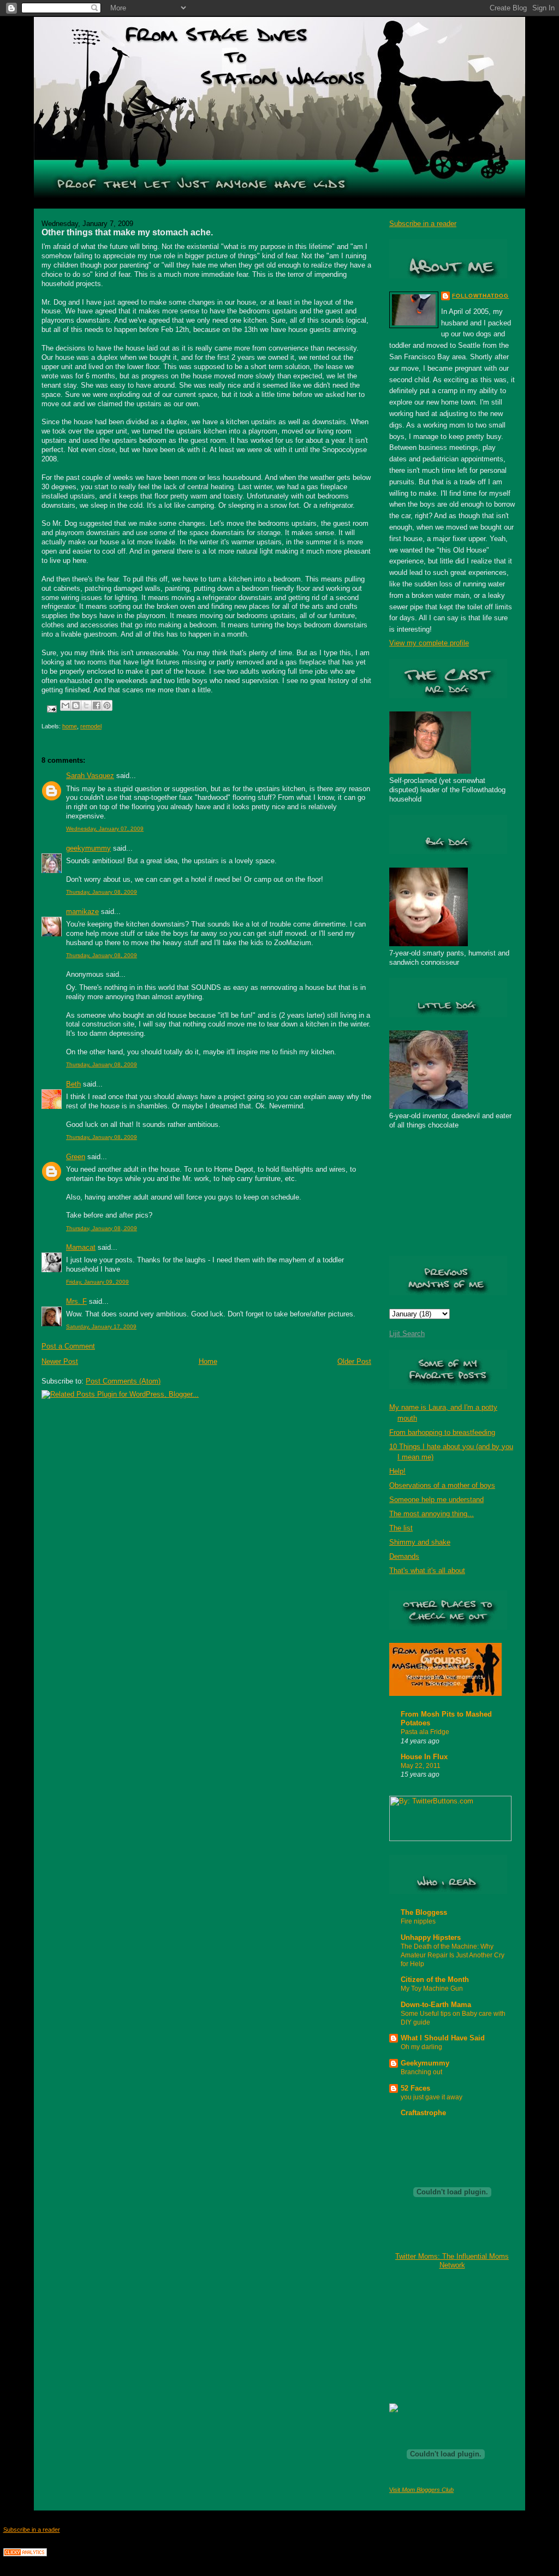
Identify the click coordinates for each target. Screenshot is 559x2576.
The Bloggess (424, 1912)
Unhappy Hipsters (431, 1937)
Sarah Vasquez (90, 776)
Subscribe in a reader (423, 224)
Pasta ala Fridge (425, 1732)
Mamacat (81, 1247)
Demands (404, 1556)
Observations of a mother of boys (442, 1485)
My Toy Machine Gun (432, 1989)
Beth (73, 1084)
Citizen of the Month (435, 1980)
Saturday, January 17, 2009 (101, 1326)
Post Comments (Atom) (123, 1381)
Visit (421, 2490)
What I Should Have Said (443, 2038)
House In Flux (424, 1757)
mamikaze (82, 912)
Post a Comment (68, 1346)
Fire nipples (418, 1921)
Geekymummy (425, 2063)
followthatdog (480, 296)
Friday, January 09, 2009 (97, 1282)
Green (76, 1157)
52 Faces (415, 2088)
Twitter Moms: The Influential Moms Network (452, 2261)
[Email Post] (51, 708)
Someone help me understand (436, 1500)
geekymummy (88, 848)
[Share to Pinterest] (107, 705)
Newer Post (60, 1361)
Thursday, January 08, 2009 (102, 892)
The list (401, 1528)
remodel (91, 726)
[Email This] (66, 705)
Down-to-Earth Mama (436, 2005)
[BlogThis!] (76, 705)
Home (208, 1361)
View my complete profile (429, 643)
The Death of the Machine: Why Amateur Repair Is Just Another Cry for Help (453, 1955)
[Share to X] (86, 705)
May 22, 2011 (421, 1766)
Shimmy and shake (420, 1542)
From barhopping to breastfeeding (442, 1432)
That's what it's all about (427, 1571)
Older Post (354, 1361)
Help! (397, 1471)
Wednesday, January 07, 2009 (105, 829)
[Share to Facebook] (97, 705)
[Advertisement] (444, 2336)
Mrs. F (76, 1301)
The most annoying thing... (432, 1514)
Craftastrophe (423, 2113)
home (70, 726)
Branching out (421, 2072)
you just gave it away (432, 2097)
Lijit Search (407, 1334)
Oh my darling (421, 2047)
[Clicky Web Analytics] (25, 2554)
